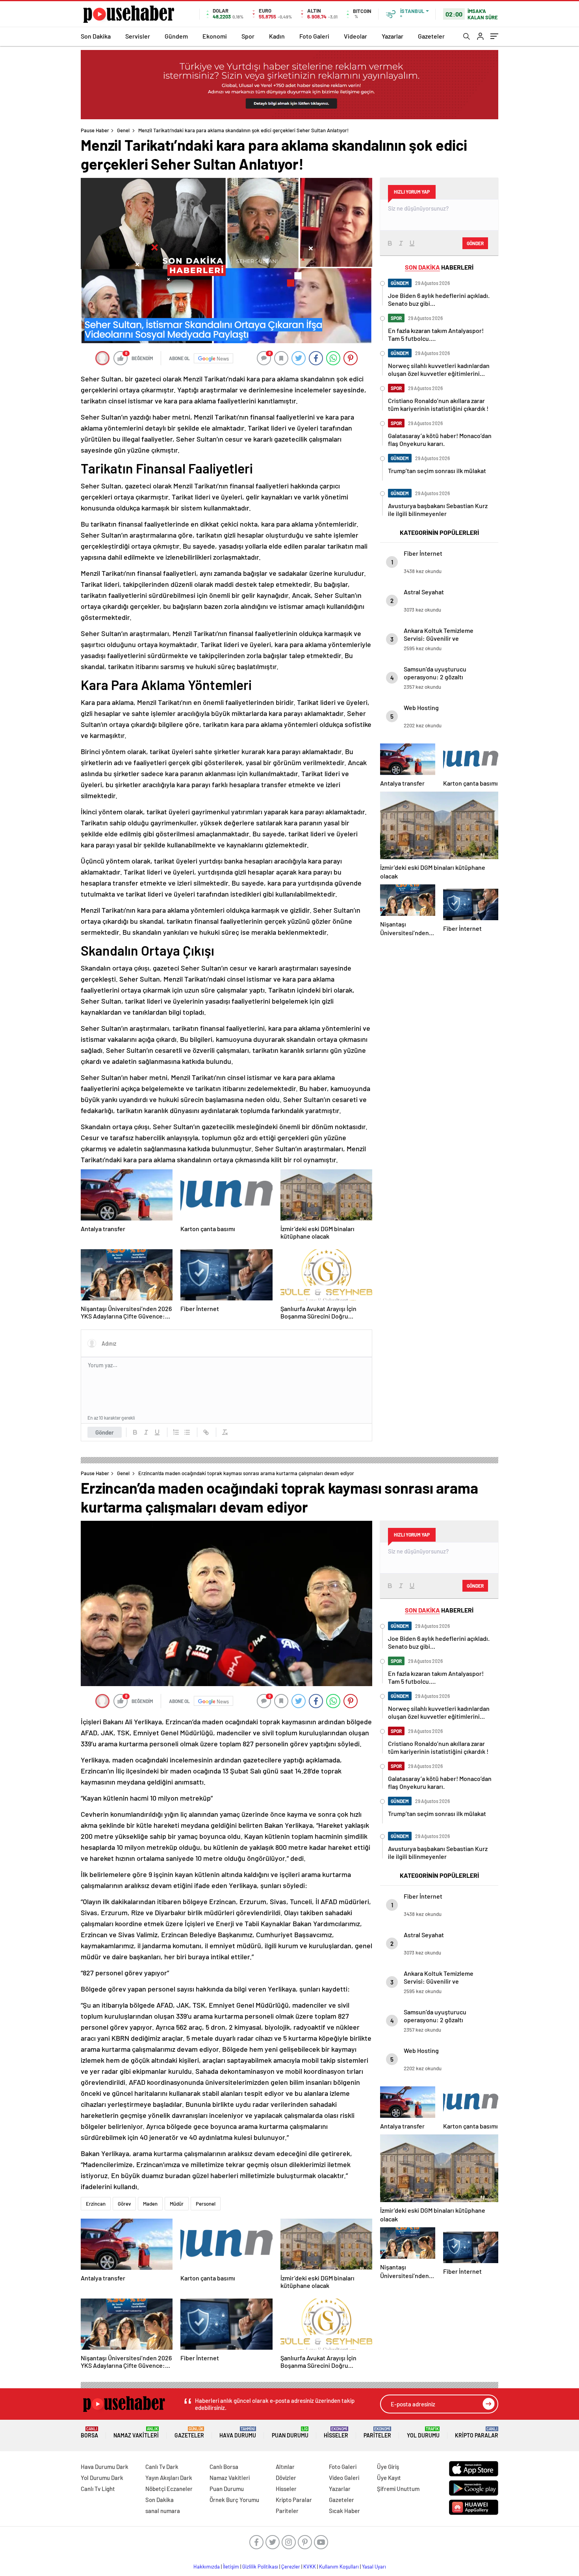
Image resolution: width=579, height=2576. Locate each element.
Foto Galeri (314, 36)
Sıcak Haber (344, 2511)
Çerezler (291, 2567)
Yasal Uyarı (374, 2567)
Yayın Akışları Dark (169, 2478)
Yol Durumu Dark (102, 2478)
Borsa (89, 2433)
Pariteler (377, 2433)
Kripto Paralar (477, 2433)
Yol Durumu (423, 2433)
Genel (123, 130)
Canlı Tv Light (98, 2489)
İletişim (231, 2567)
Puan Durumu (290, 2433)
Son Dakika (96, 36)
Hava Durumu (238, 2433)
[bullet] (187, 1432)
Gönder (105, 1432)
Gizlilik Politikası (260, 2567)
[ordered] (176, 1432)
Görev (124, 2204)
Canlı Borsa (224, 2467)
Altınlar (285, 2467)
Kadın (277, 36)
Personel (206, 2204)
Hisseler (336, 2433)
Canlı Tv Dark (162, 2467)
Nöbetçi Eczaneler (169, 2489)
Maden (150, 2204)
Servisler (138, 36)
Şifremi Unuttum (398, 2489)
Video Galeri (344, 2478)
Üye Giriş (388, 2467)
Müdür (177, 2204)
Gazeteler (431, 36)
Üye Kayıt (389, 2478)
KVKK (310, 2567)
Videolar (355, 36)
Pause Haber (95, 130)
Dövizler (286, 2478)
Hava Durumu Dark (105, 2467)
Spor (248, 36)
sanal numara (163, 2511)
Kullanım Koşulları (339, 2567)
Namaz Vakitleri (136, 2433)
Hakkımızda (207, 2567)
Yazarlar (392, 36)
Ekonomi (215, 36)
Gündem (176, 36)
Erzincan (96, 2204)
